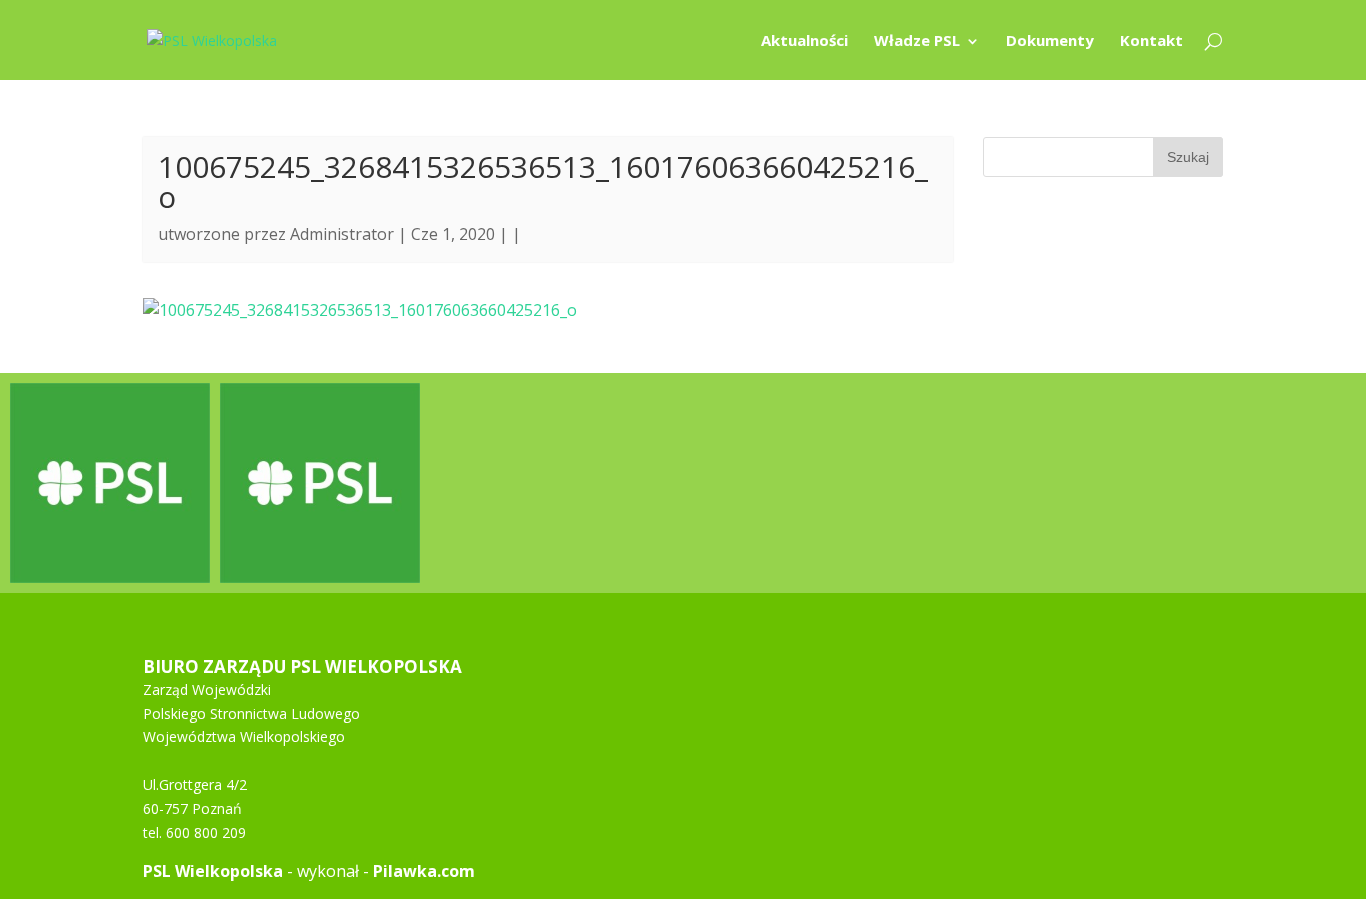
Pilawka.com (424, 871)
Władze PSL (917, 41)
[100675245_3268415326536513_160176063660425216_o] (360, 310)
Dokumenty (1050, 41)
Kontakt (1151, 41)
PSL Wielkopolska (213, 871)
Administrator (342, 234)
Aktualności (804, 41)
